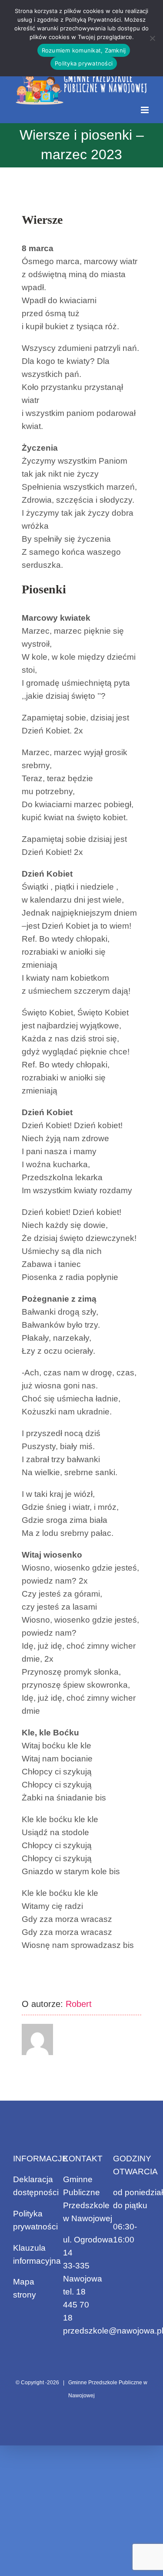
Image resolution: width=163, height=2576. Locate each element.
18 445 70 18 (76, 2305)
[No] (152, 38)
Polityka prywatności (84, 63)
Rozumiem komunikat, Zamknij (84, 50)
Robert (79, 2004)
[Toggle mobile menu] (145, 110)
